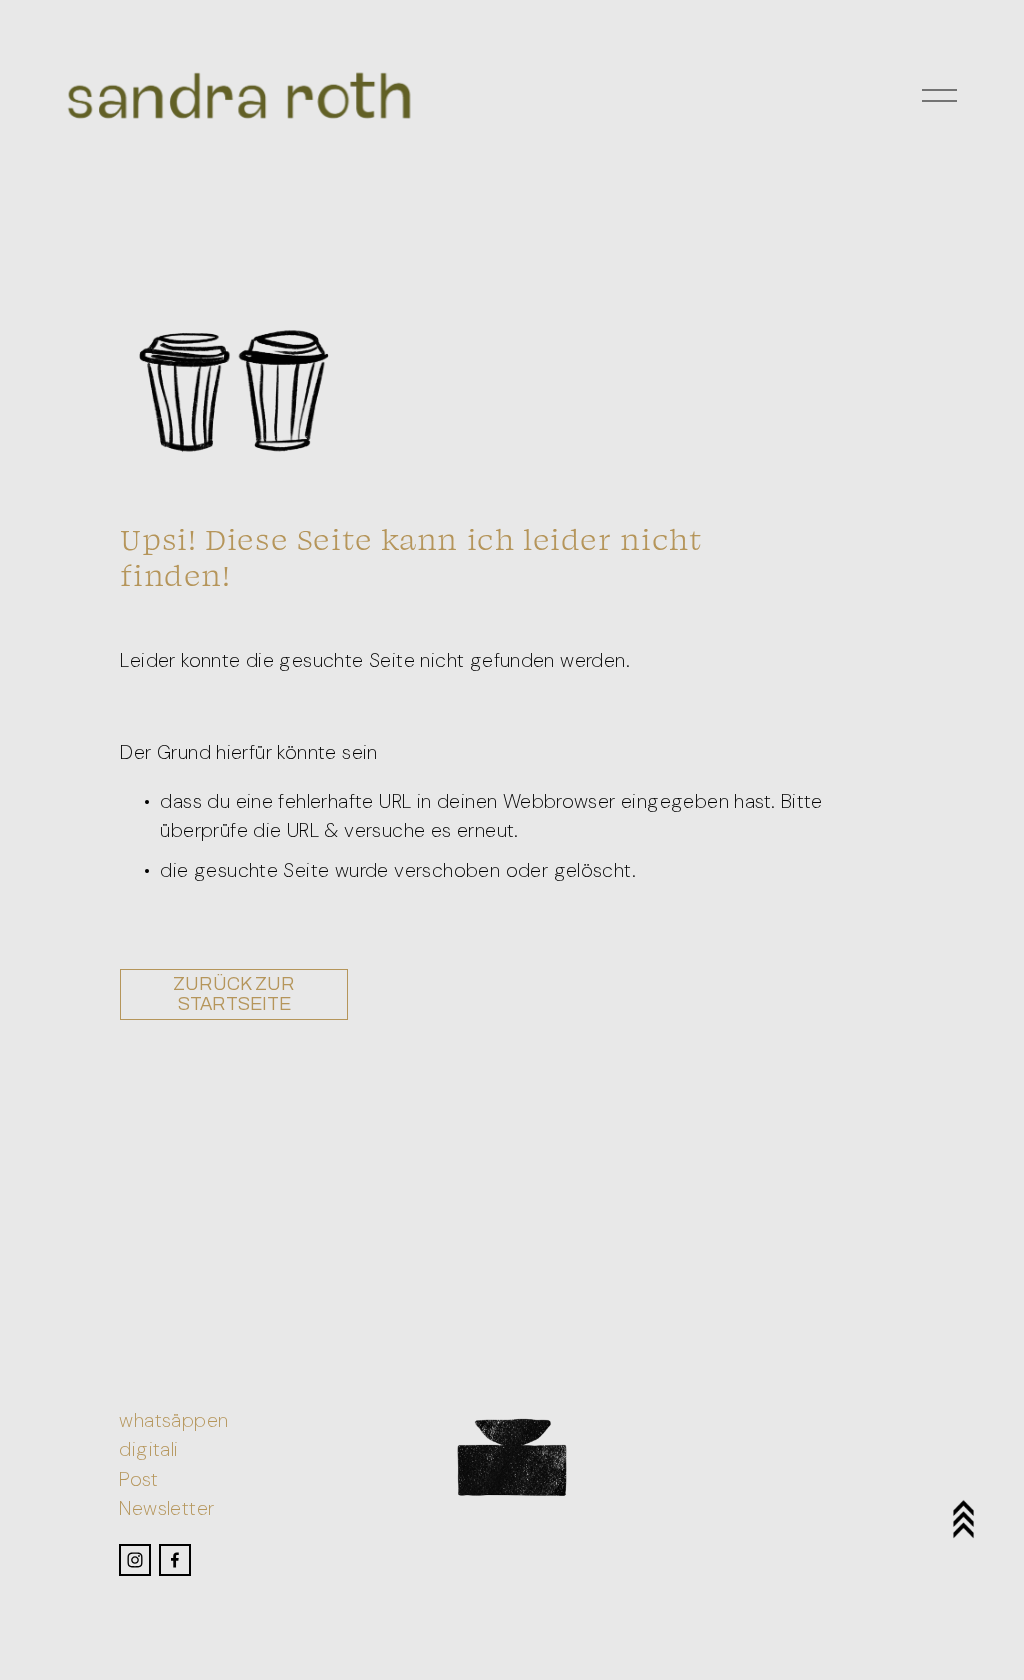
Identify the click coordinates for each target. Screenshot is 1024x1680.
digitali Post (148, 1464)
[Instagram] (135, 1560)
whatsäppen (173, 1420)
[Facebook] (175, 1560)
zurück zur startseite (234, 994)
